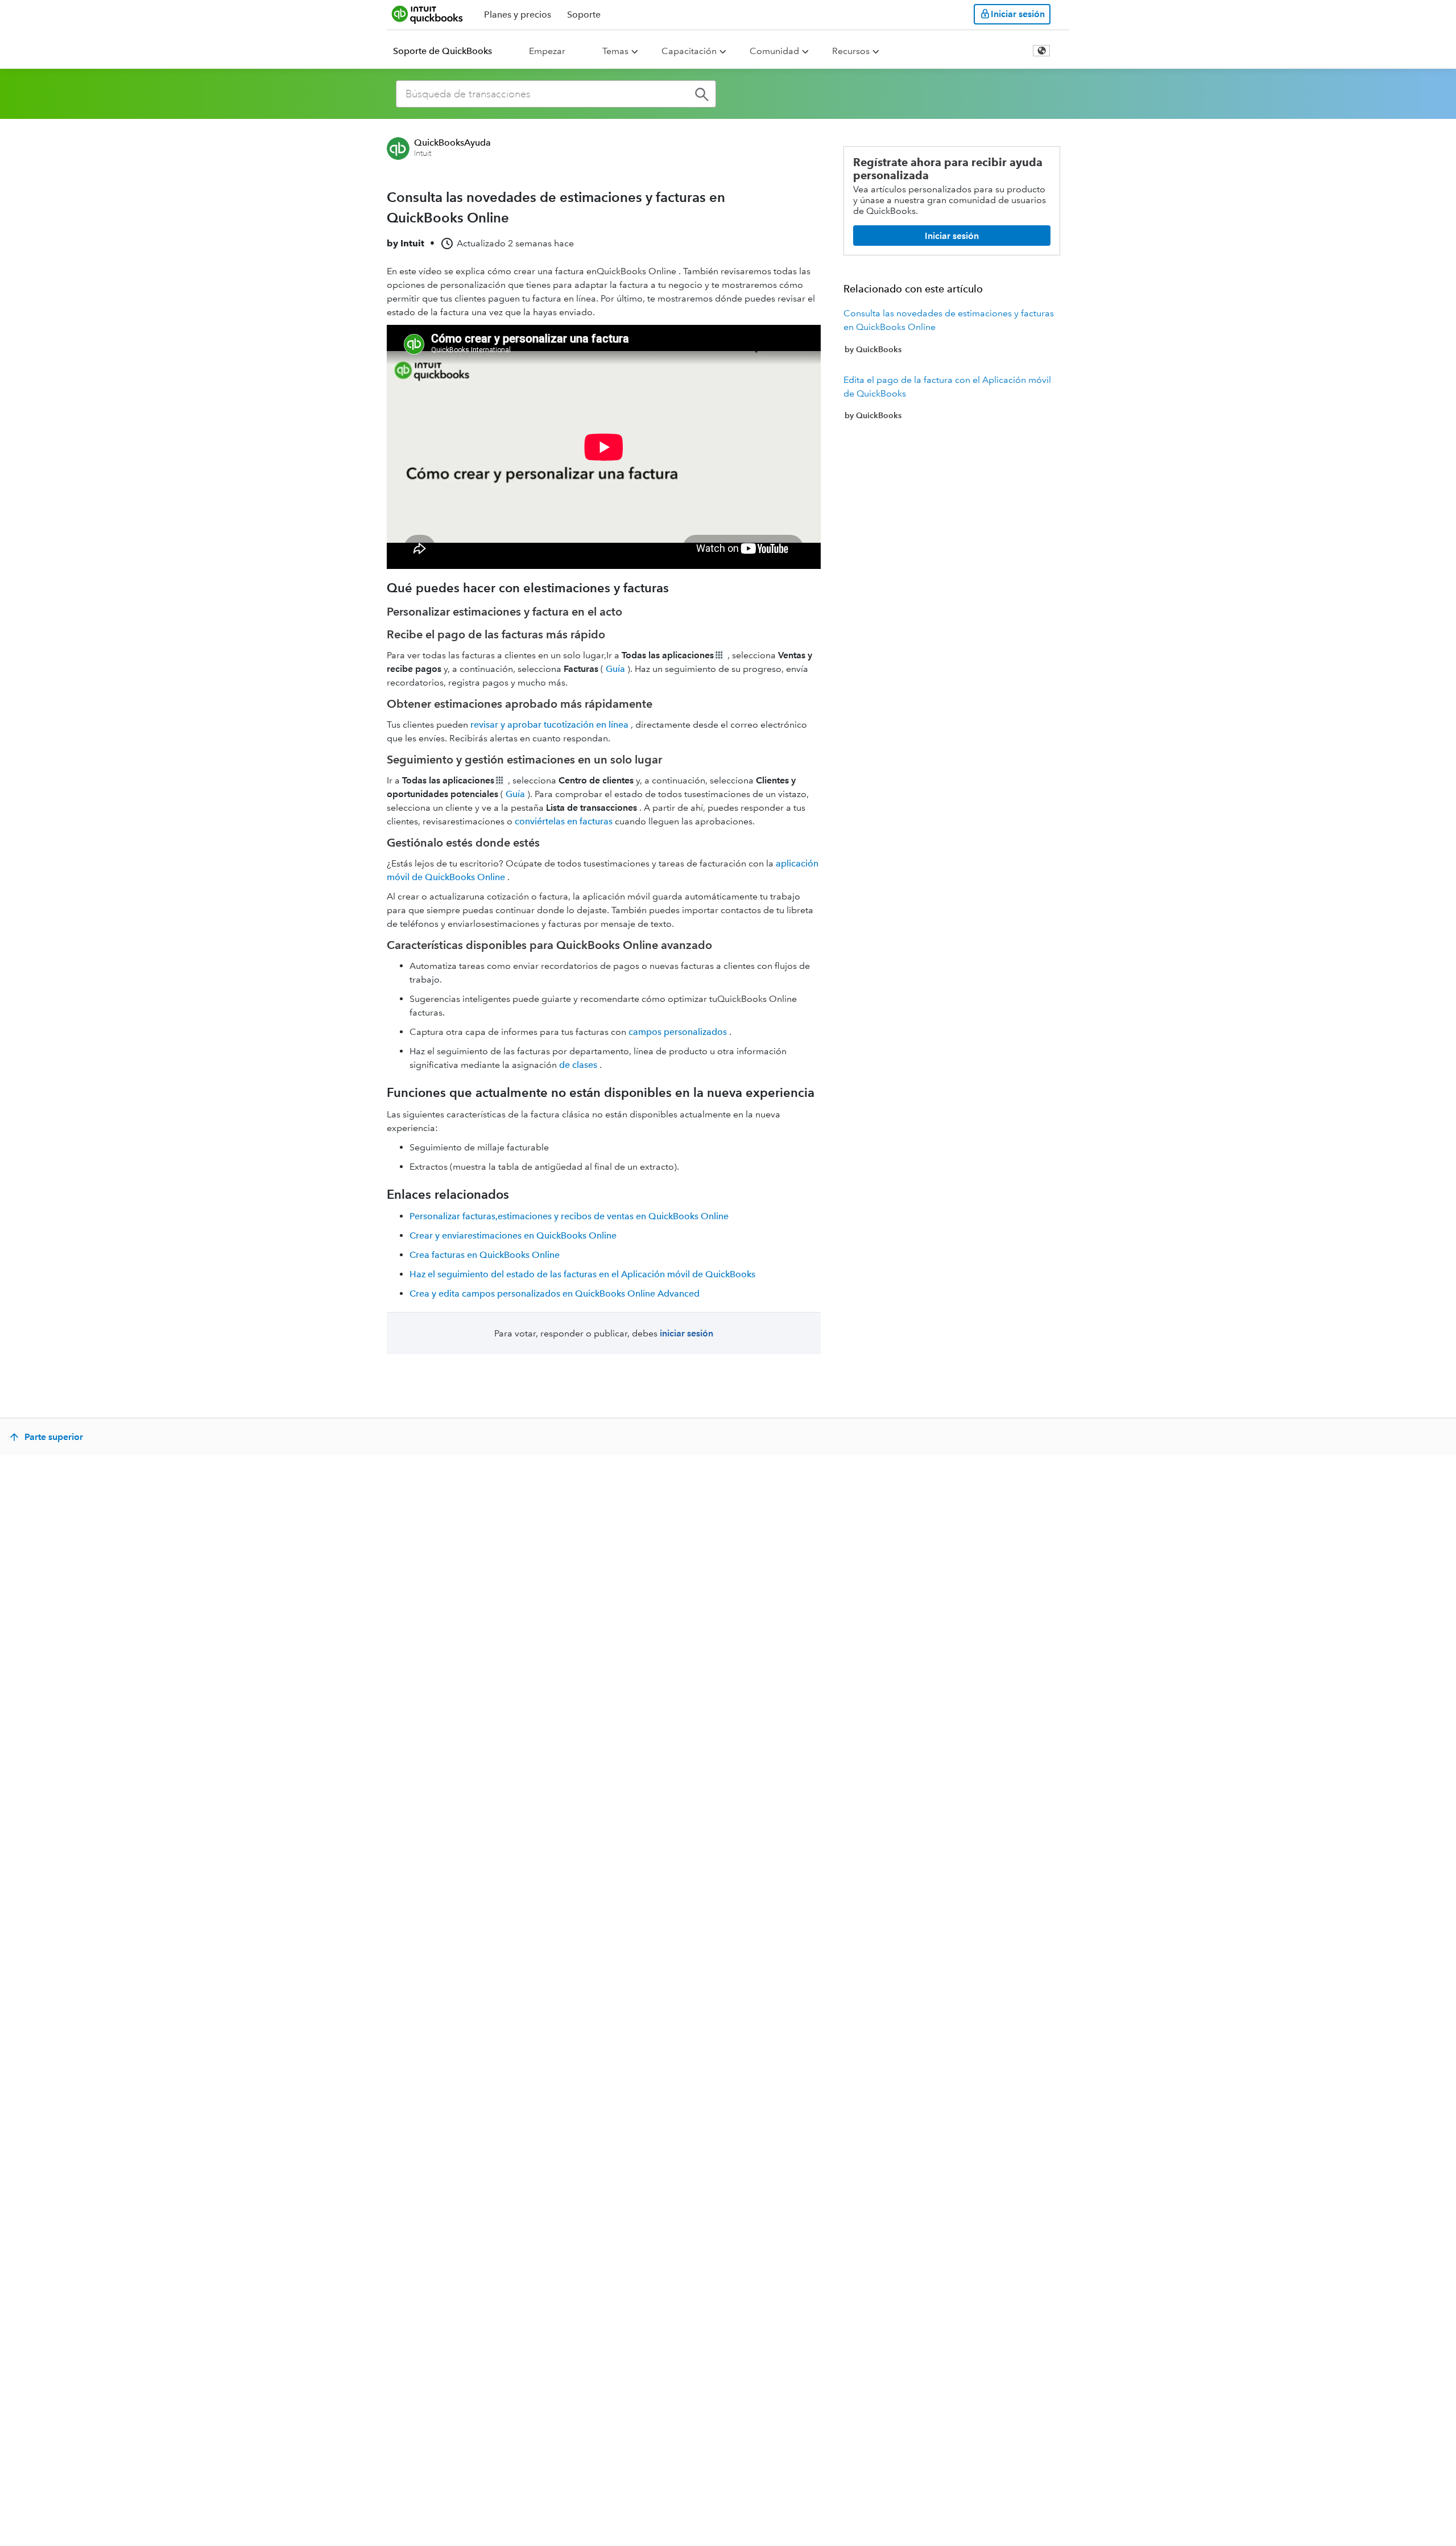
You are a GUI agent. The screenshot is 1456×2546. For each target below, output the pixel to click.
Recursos (851, 51)
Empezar (547, 51)
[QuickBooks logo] (427, 14)
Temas (615, 51)
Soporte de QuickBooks (442, 51)
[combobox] (556, 94)
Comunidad (774, 51)
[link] (952, 331)
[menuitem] (449, 51)
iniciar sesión (686, 1333)
